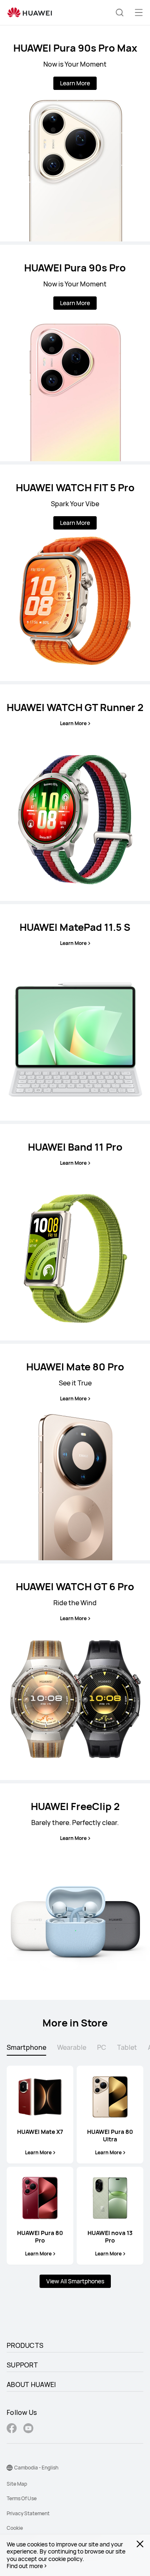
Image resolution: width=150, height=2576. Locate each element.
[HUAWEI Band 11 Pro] (75, 1232)
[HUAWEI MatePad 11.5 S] (75, 1012)
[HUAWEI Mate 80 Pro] (75, 1452)
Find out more (25, 2566)
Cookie (15, 2528)
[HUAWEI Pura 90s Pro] (75, 353)
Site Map (17, 2484)
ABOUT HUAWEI (31, 2385)
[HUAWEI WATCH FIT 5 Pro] (75, 573)
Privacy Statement (28, 2513)
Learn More (75, 83)
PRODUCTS (25, 2345)
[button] (120, 12)
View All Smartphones (75, 2281)
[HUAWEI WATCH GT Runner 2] (75, 793)
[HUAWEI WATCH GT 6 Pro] (75, 1672)
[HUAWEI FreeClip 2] (75, 1892)
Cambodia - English (36, 2468)
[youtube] (28, 2429)
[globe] (10, 2468)
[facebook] (12, 2429)
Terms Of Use (22, 2498)
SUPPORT (22, 2365)
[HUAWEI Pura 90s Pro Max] (75, 133)
